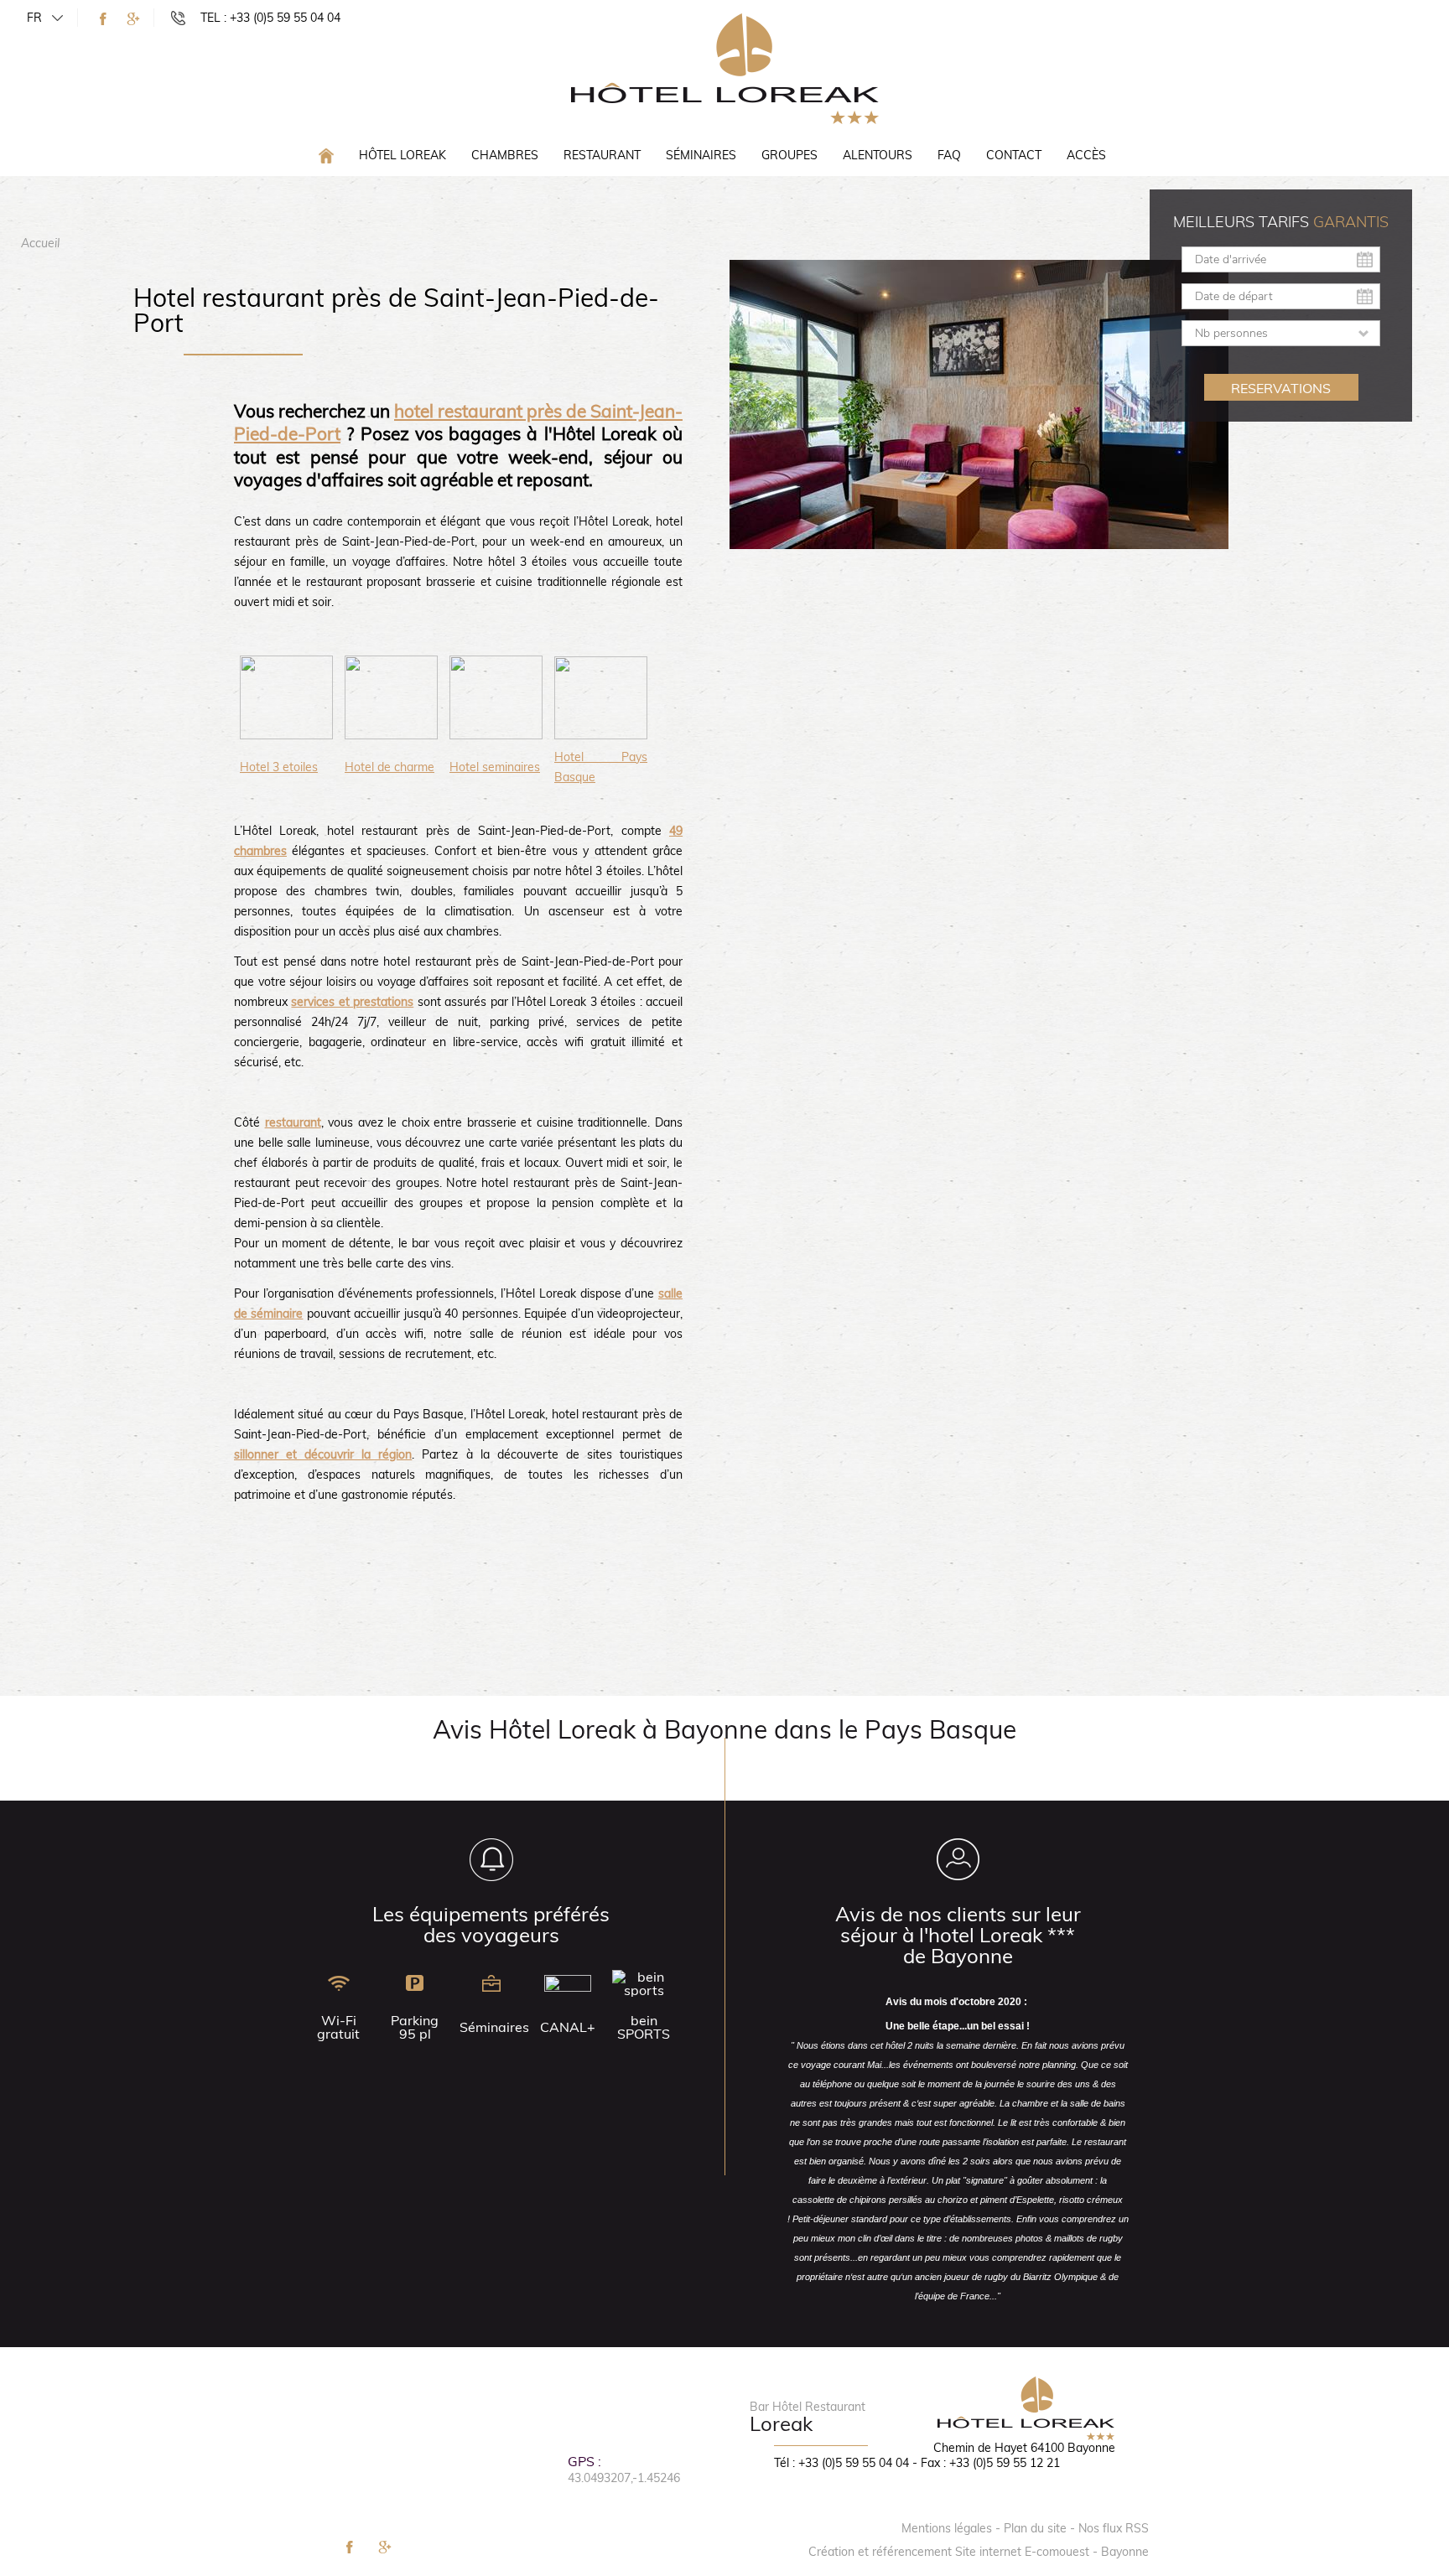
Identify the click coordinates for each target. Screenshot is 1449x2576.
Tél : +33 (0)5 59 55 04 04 (841, 2463)
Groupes (789, 155)
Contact (1014, 155)
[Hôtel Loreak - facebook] (103, 19)
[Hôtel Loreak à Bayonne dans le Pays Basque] (725, 68)
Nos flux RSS (1114, 2528)
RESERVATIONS (1281, 388)
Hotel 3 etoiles (279, 767)
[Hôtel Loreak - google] (133, 19)
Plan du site (1035, 2528)
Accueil (40, 243)
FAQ (949, 155)
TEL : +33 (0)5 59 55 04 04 (270, 18)
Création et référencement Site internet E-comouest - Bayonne (979, 2552)
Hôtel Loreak (402, 155)
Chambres (505, 155)
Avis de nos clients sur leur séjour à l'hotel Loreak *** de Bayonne (958, 1935)
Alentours (878, 155)
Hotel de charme (390, 767)
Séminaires (701, 155)
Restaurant (602, 155)
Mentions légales (947, 2528)
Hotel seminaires (495, 767)
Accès (1086, 155)
